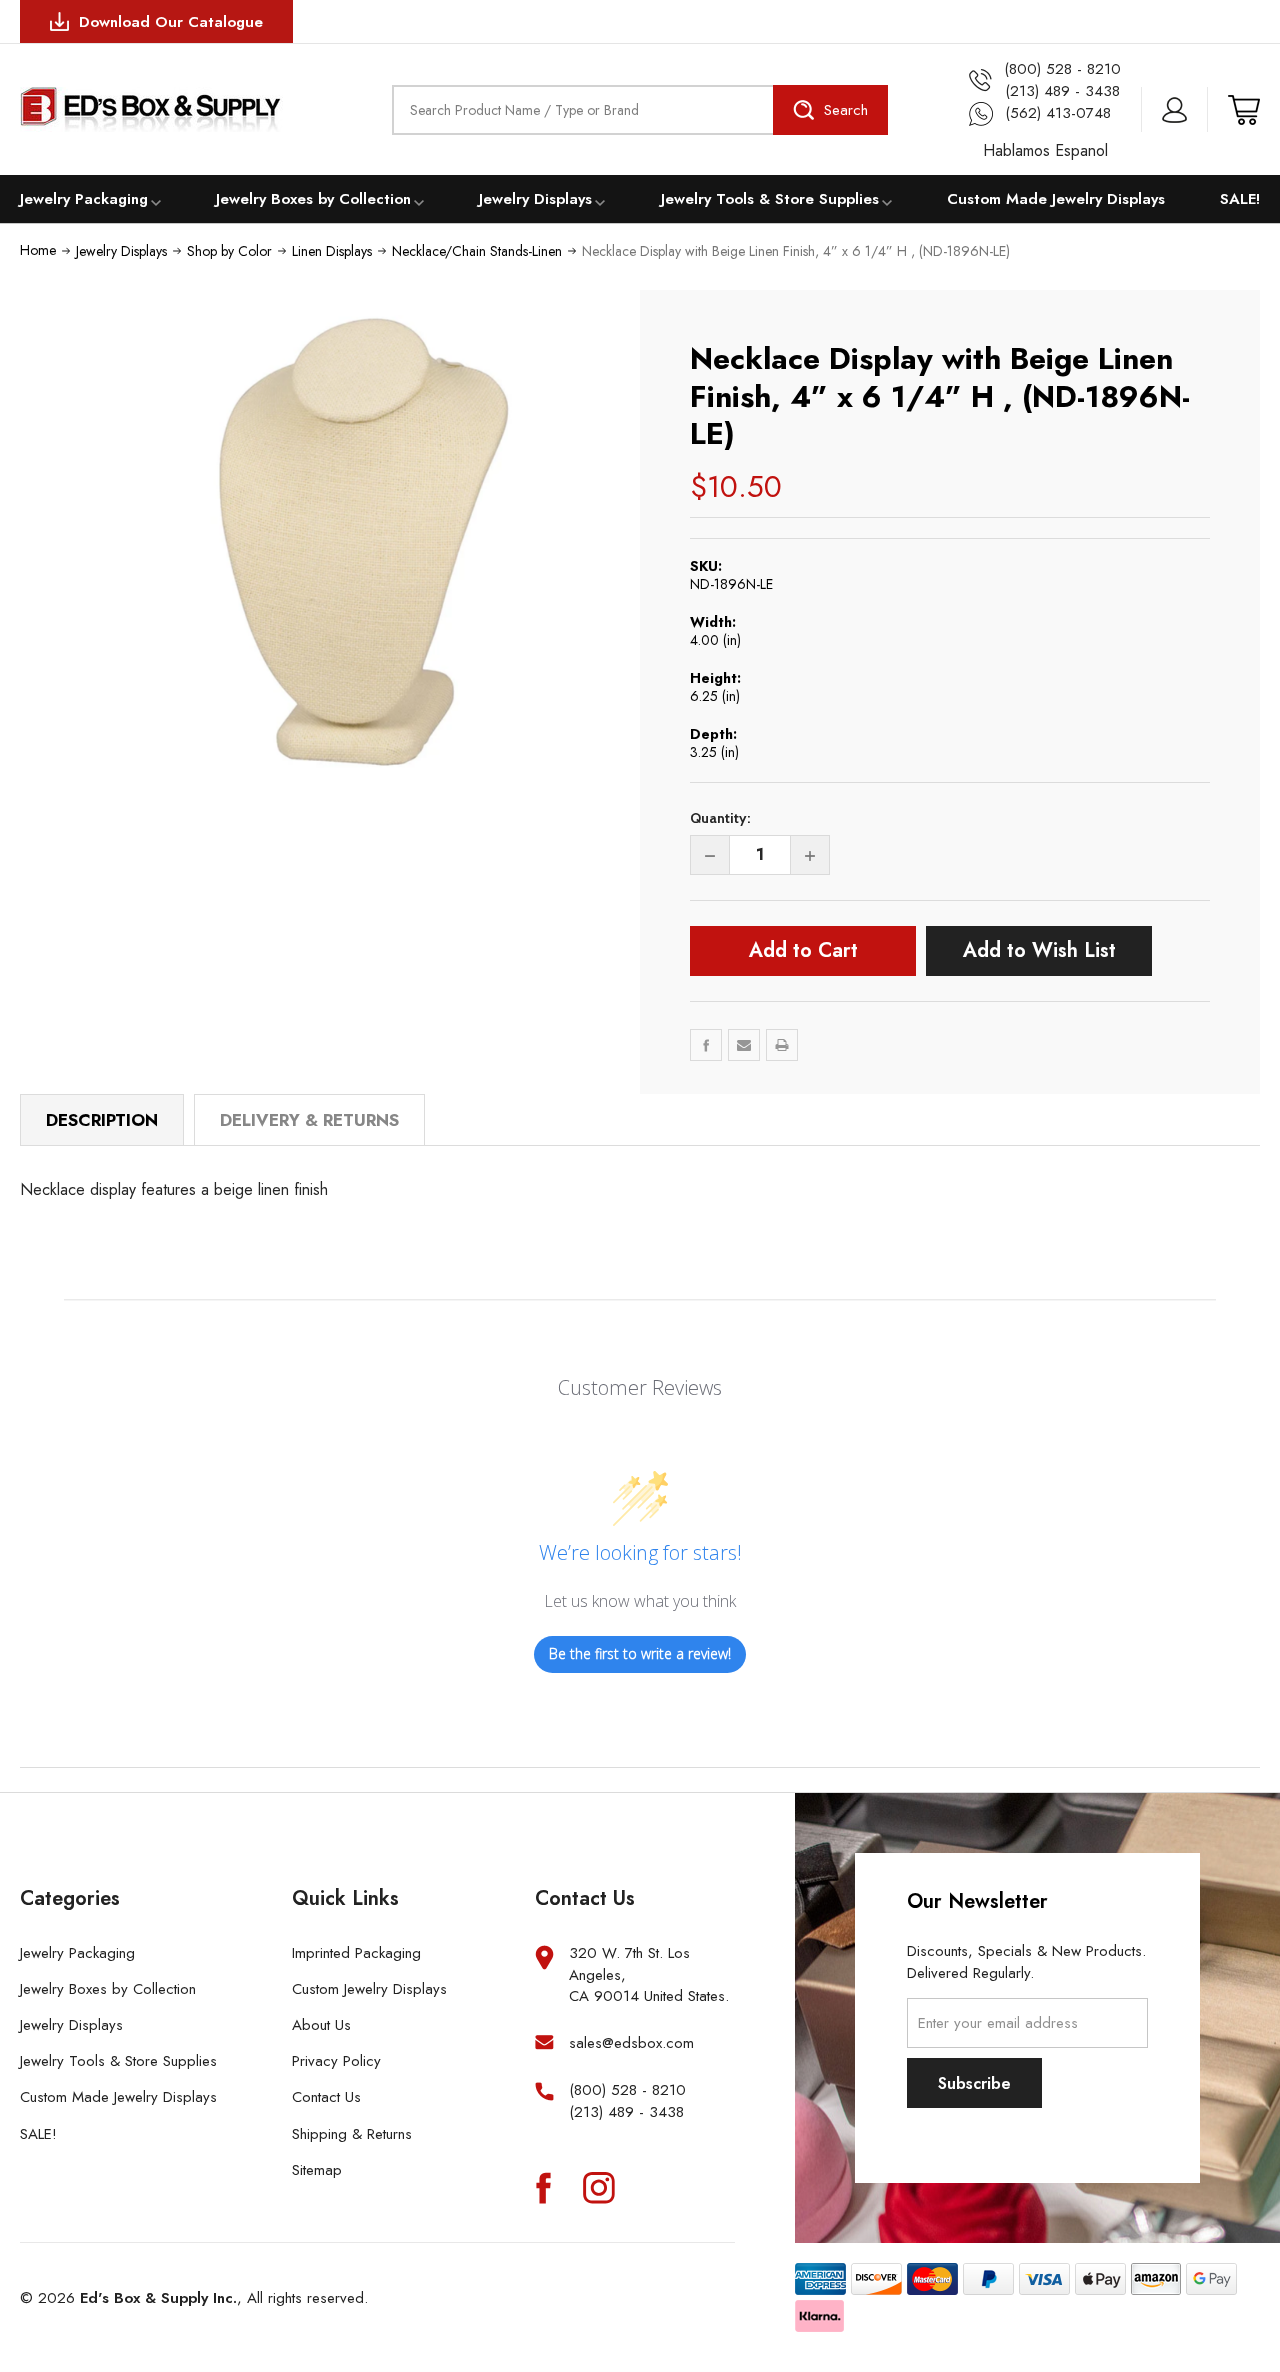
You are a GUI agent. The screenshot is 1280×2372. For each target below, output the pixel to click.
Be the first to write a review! (640, 1653)
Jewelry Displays (535, 199)
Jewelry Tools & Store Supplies (770, 199)
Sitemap (317, 2170)
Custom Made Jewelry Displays (1056, 199)
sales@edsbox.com (631, 2043)
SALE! (1240, 199)
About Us (321, 2025)
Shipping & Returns (352, 2134)
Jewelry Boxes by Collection (313, 199)
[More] (156, 200)
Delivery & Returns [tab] (309, 1120)
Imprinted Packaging (356, 1953)
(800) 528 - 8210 (627, 2090)
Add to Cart (803, 950)
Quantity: (720, 818)
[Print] (782, 1045)
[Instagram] (599, 2187)
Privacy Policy (336, 2061)
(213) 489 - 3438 (626, 2112)
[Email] (744, 1045)
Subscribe (974, 2083)
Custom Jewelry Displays (369, 1989)
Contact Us (326, 2097)
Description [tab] (102, 1120)
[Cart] (1244, 110)
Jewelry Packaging (84, 199)
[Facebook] (706, 1045)
